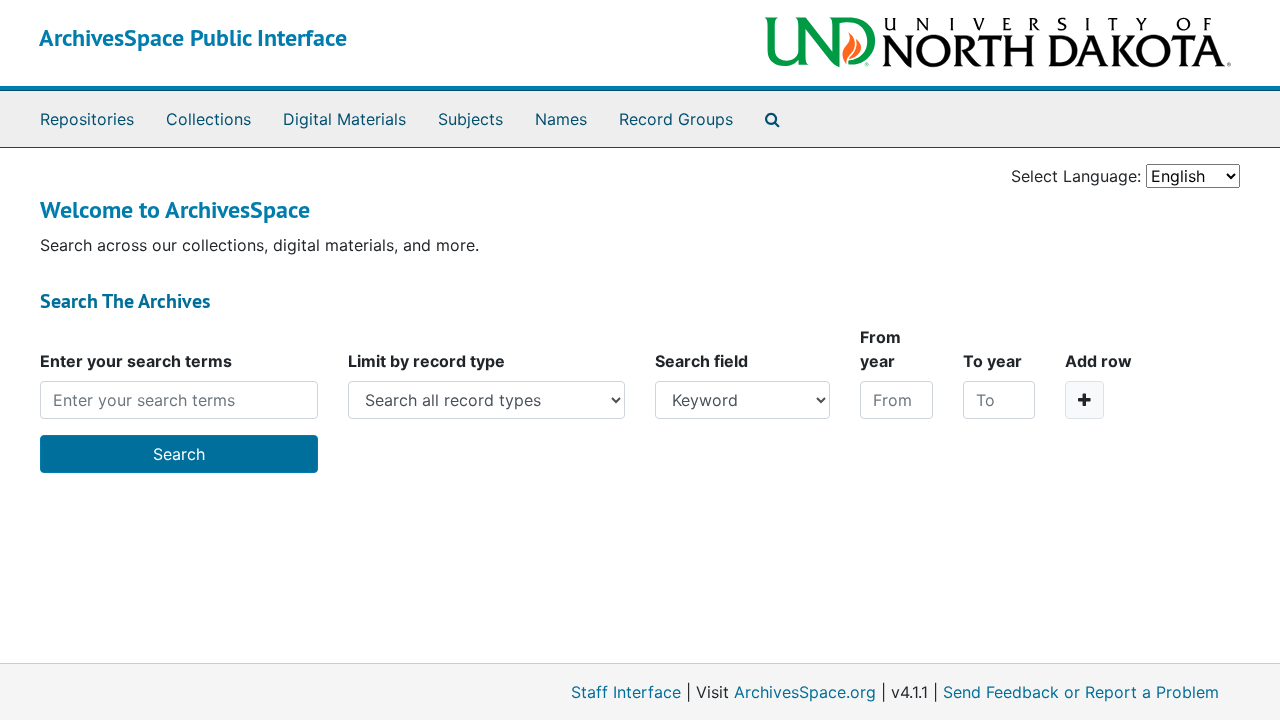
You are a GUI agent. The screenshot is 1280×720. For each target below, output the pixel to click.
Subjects (470, 119)
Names (561, 119)
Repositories (87, 119)
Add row (1098, 361)
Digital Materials (344, 119)
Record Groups (676, 119)
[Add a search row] (1084, 400)
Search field (701, 361)
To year (992, 361)
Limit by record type (426, 361)
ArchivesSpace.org (805, 692)
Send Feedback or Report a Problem (1081, 692)
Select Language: (1076, 176)
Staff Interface (626, 692)
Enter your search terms (136, 361)
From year (880, 349)
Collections (208, 119)
